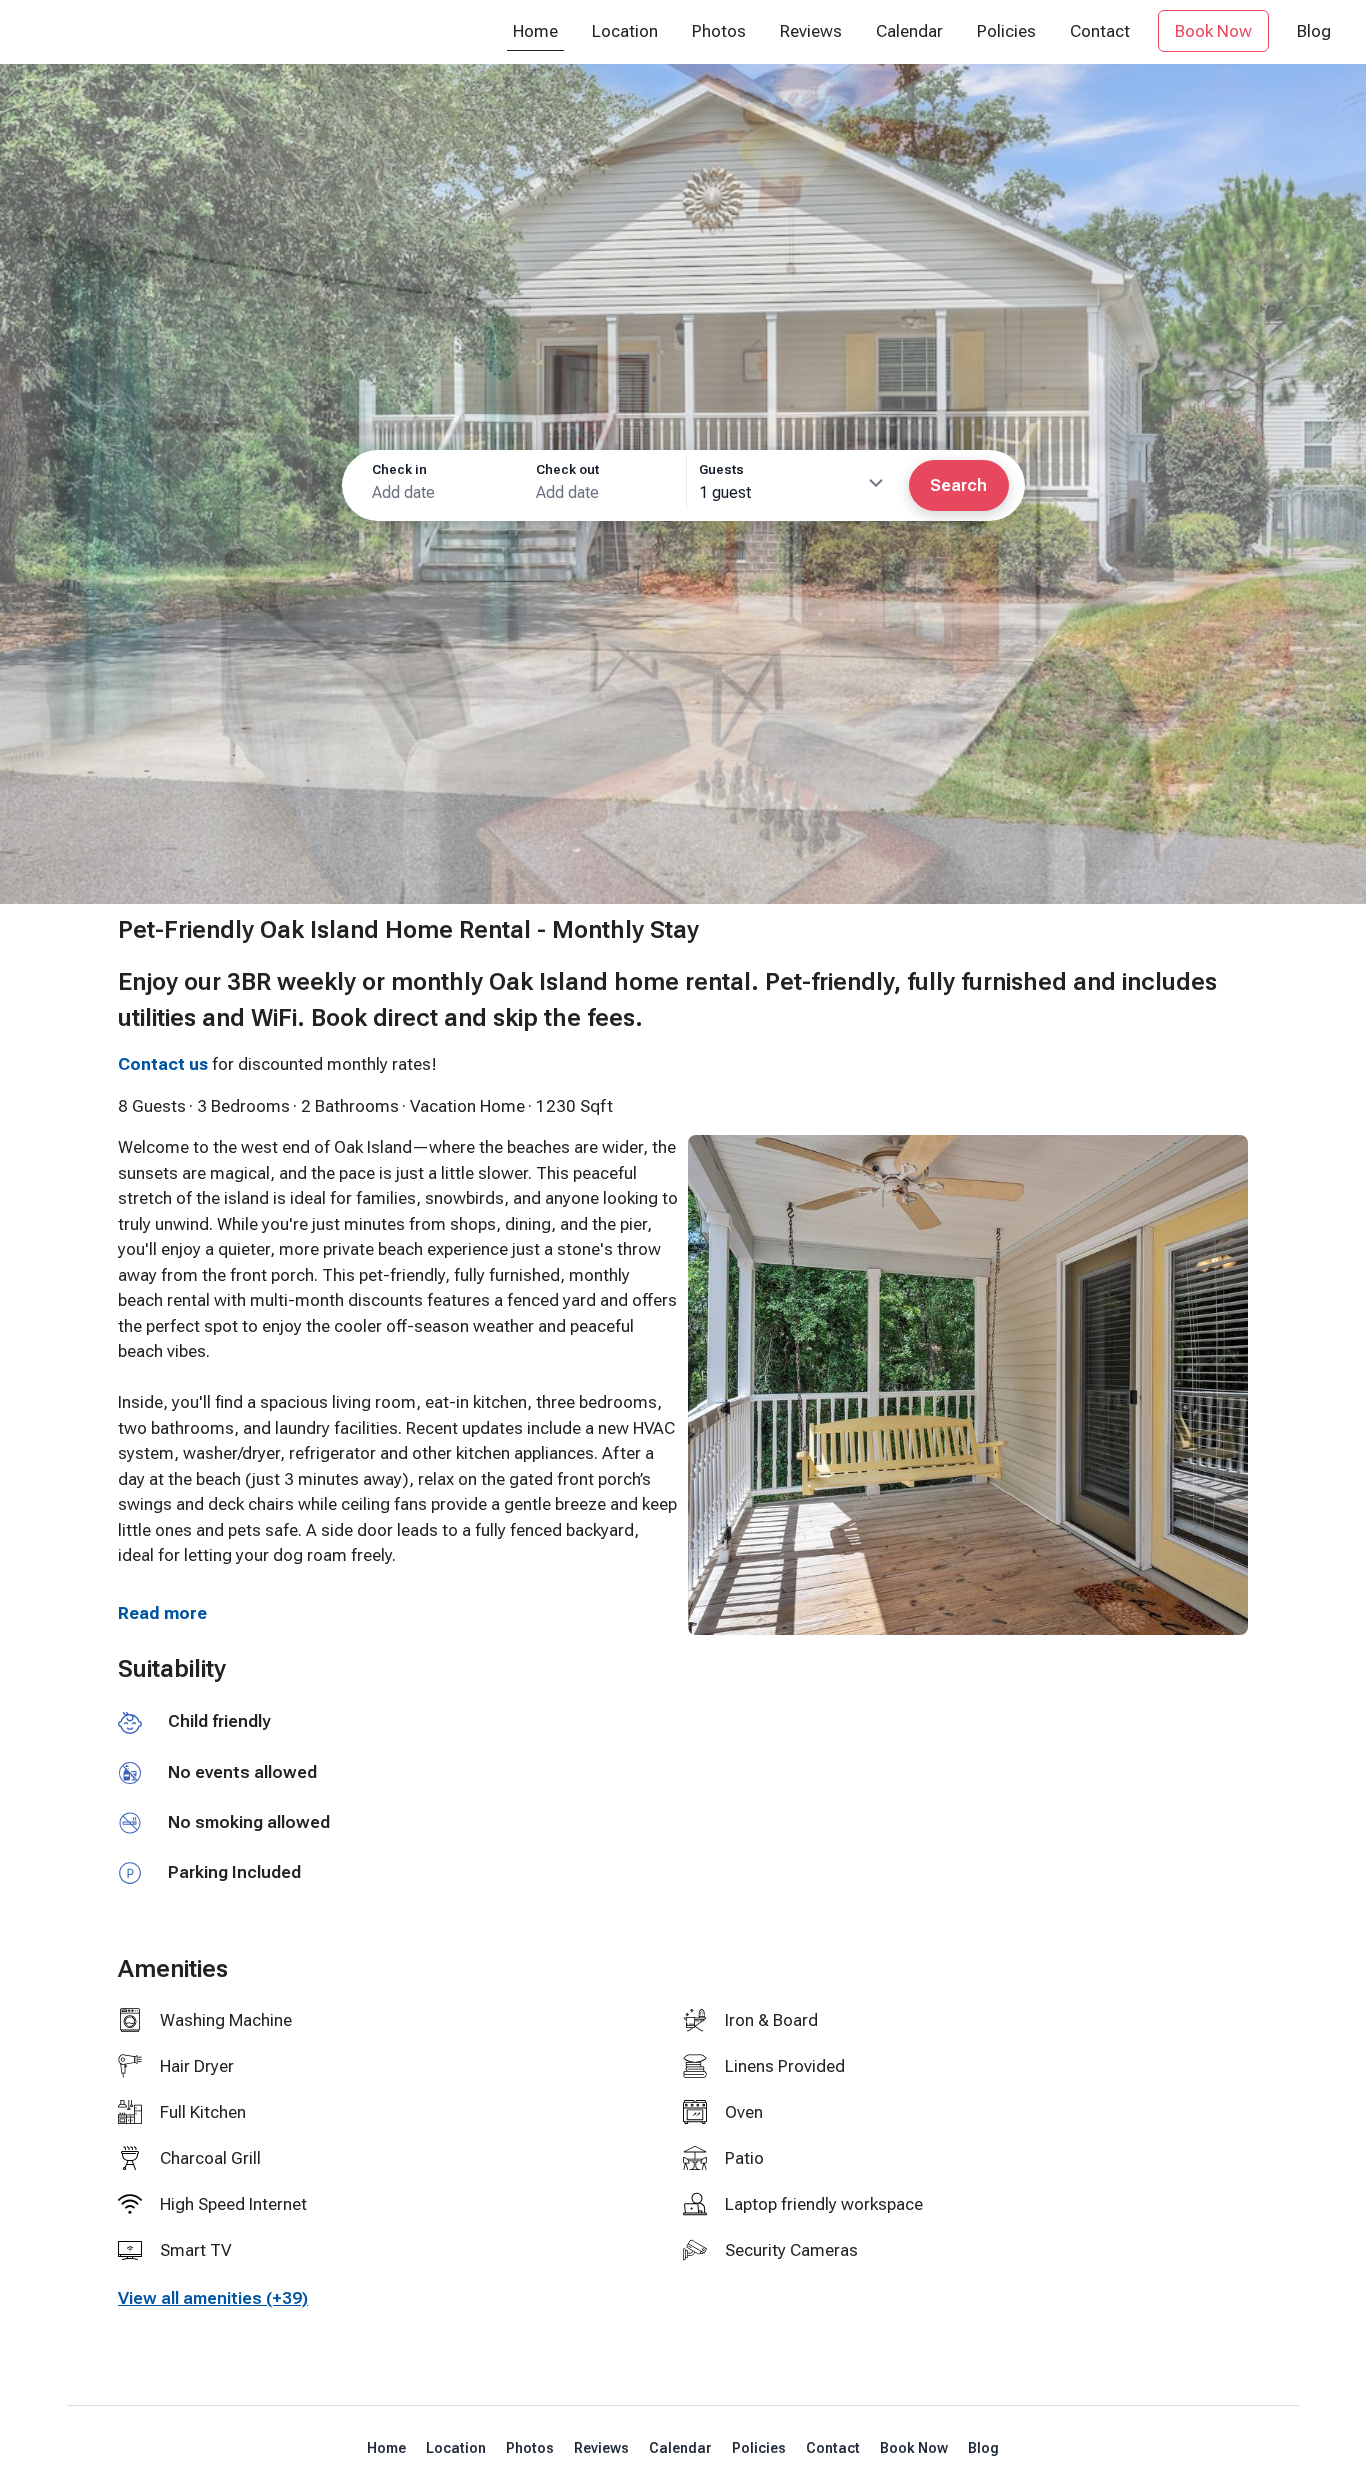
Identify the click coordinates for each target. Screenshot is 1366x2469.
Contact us (163, 1064)
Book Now (914, 2448)
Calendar (680, 2448)
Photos (530, 2448)
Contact (833, 2448)
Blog (983, 2448)
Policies (759, 2448)
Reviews (601, 2448)
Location (456, 2448)
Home (386, 2448)
